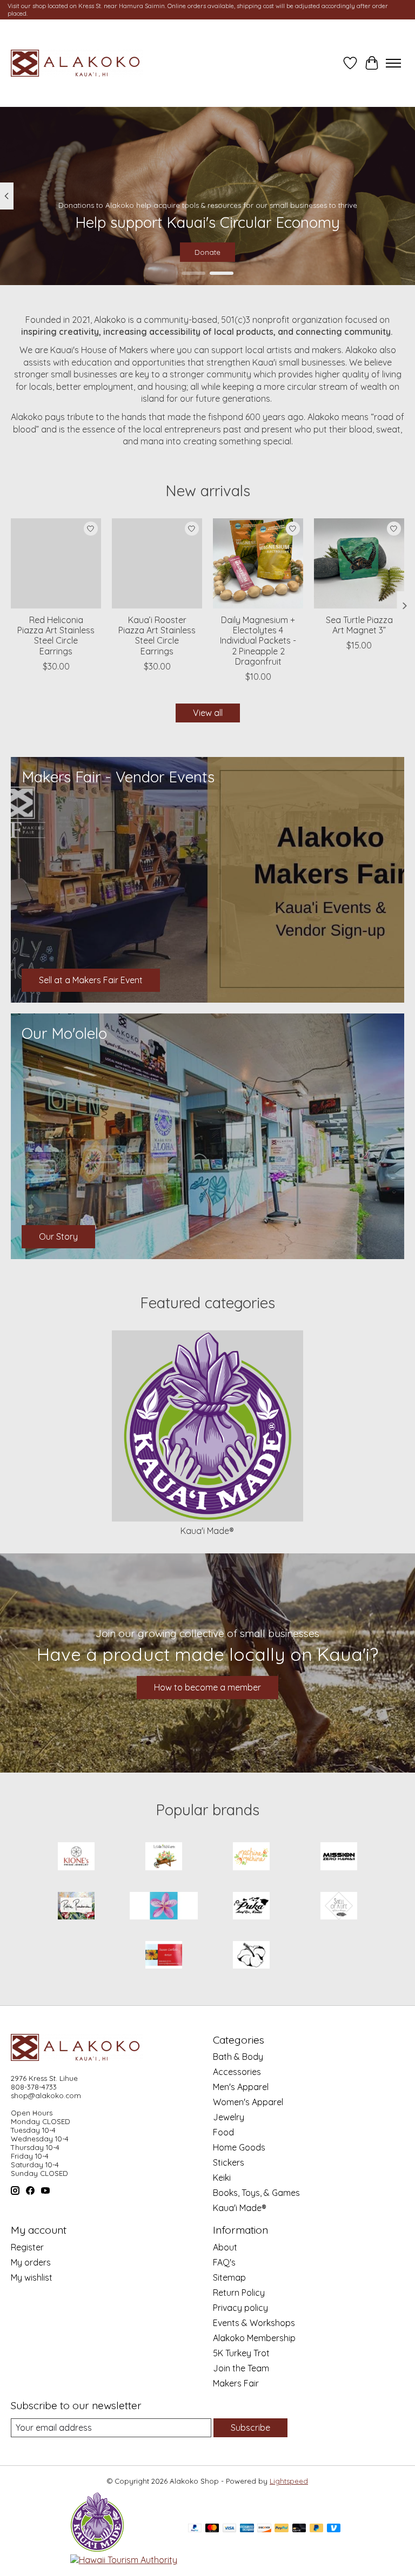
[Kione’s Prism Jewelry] (76, 1857)
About (225, 2247)
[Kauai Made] (97, 2549)
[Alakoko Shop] (77, 63)
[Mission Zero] (339, 1857)
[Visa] (230, 2529)
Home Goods (239, 2147)
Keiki (222, 2178)
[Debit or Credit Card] (299, 2529)
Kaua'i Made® (207, 1531)
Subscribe (250, 2428)
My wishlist (32, 2277)
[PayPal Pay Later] (317, 2529)
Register (27, 2247)
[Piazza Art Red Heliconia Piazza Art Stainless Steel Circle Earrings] (56, 563)
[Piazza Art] (164, 1907)
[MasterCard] (212, 2529)
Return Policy (239, 2293)
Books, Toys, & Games (256, 2193)
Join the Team (241, 2368)
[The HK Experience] (251, 1956)
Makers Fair (236, 2383)
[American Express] (247, 2529)
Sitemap (229, 2277)
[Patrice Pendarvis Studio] (76, 1907)
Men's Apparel (241, 2087)
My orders (31, 2262)
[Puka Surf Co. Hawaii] (251, 1907)
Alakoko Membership (254, 2338)
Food (223, 2132)
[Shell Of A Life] (339, 1907)
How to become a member (207, 1687)
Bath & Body (238, 2057)
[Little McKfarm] (164, 1857)
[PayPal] (195, 2529)
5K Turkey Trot (241, 2353)
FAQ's (224, 2262)
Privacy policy (240, 2308)
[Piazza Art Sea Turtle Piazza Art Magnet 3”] (359, 563)
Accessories (237, 2072)
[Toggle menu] (393, 63)
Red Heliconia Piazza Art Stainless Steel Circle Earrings (56, 635)
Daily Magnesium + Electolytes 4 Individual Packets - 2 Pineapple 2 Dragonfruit (258, 641)
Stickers (229, 2162)
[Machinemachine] (251, 1857)
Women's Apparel (248, 2102)
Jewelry (229, 2117)
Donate (207, 252)
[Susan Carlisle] (164, 1956)
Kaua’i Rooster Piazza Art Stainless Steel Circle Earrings (157, 635)
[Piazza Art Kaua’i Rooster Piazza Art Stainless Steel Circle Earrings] (157, 563)
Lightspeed (289, 2481)
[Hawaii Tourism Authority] (124, 2560)
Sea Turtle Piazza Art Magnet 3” (359, 625)
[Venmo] (334, 2529)
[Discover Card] (264, 2529)
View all (208, 713)
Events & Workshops (254, 2323)
